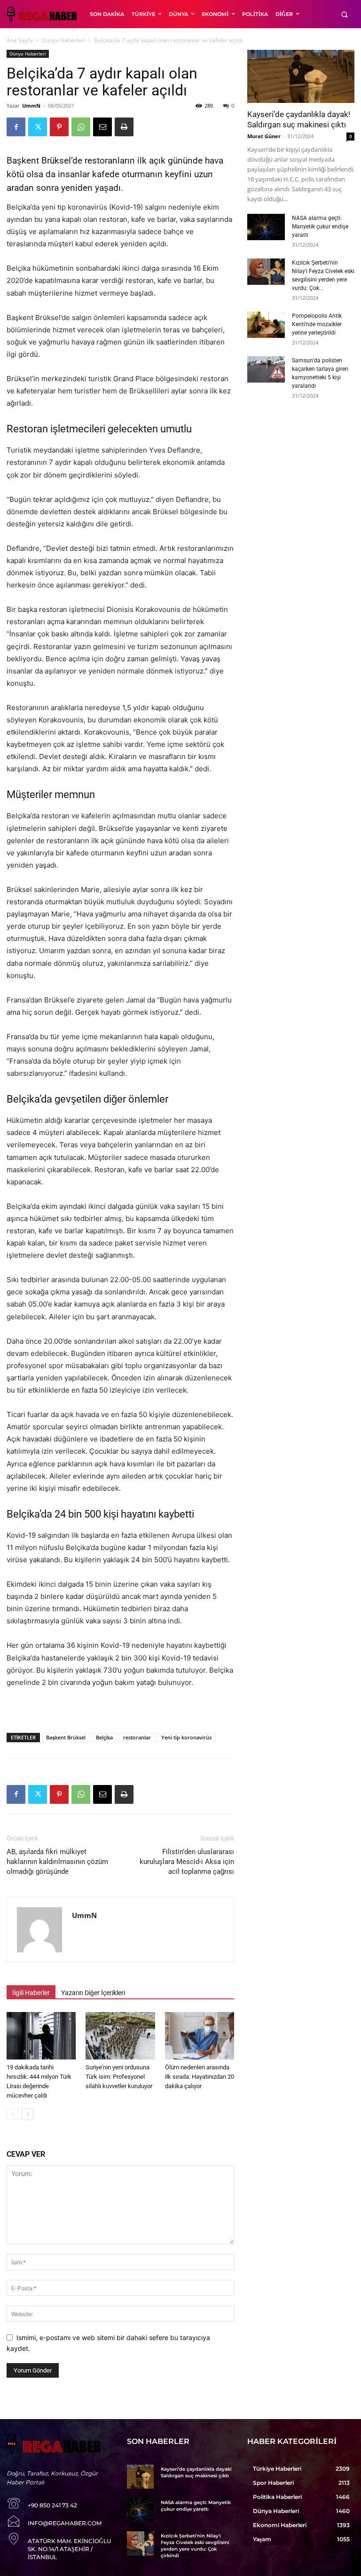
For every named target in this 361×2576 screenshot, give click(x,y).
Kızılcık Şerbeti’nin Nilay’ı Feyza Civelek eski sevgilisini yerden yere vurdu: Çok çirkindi (195, 2546)
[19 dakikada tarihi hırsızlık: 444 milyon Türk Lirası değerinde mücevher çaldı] (41, 2036)
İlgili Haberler (31, 1993)
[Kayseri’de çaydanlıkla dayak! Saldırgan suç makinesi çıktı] (301, 76)
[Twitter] (38, 127)
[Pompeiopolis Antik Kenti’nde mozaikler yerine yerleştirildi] (266, 325)
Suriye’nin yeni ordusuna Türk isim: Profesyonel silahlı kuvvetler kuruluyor (119, 2077)
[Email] (102, 127)
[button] (344, 14)
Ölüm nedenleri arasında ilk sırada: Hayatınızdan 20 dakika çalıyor (200, 2077)
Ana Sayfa (20, 40)
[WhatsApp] (81, 127)
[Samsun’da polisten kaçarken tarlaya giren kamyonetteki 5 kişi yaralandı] (266, 369)
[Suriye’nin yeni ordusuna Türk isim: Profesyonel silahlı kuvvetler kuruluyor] (120, 2036)
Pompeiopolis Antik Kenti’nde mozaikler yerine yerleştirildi (317, 324)
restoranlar (137, 1737)
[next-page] (27, 2114)
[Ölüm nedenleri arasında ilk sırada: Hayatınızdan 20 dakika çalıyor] (200, 2036)
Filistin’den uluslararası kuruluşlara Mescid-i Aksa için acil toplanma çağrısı (187, 1862)
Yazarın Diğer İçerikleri (93, 1993)
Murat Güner (264, 136)
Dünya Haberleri (63, 40)
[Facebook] (16, 127)
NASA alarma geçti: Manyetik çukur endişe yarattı (320, 227)
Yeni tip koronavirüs (186, 1737)
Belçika (104, 1737)
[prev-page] (12, 2114)
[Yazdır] (124, 127)
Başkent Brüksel (66, 1737)
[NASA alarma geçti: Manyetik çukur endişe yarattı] (266, 227)
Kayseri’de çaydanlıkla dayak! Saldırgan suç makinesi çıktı (196, 2472)
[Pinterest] (59, 127)
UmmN (31, 106)
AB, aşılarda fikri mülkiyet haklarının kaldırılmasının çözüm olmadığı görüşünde (57, 1862)
